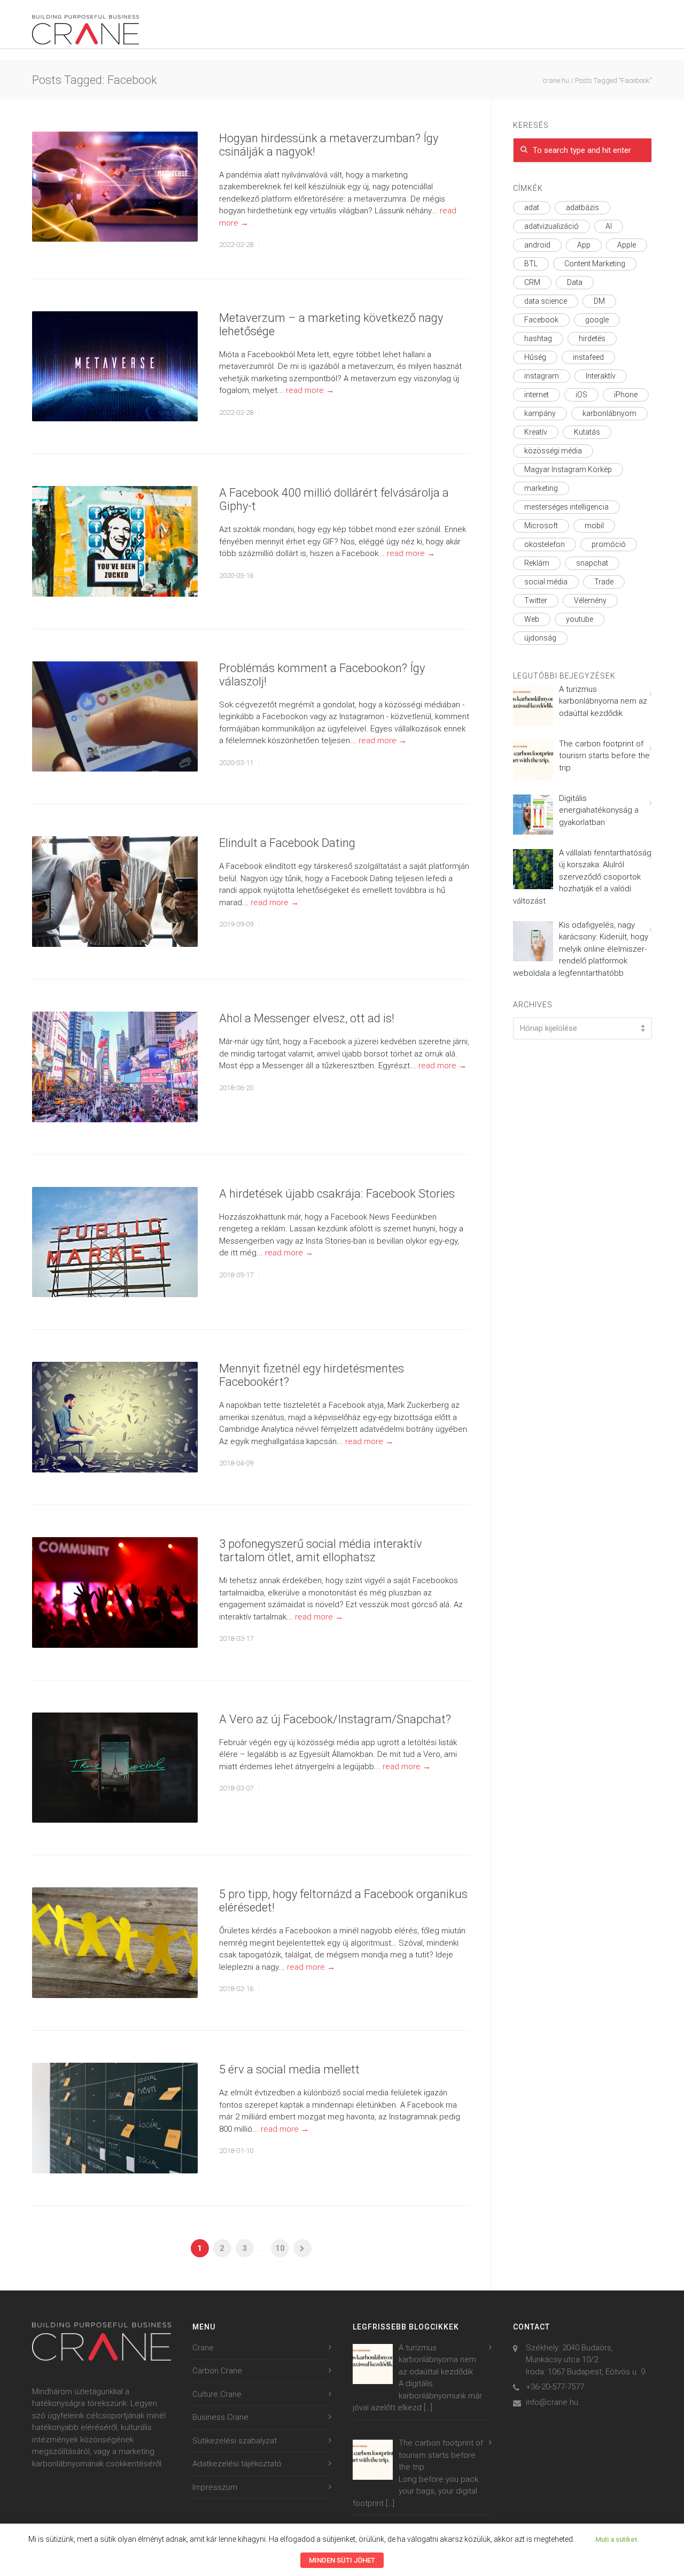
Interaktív (601, 376)
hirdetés (592, 338)
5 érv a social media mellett (289, 2069)
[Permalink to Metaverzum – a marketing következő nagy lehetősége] (115, 367)
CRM (532, 282)
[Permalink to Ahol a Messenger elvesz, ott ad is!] (115, 1067)
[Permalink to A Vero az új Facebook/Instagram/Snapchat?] (115, 1768)
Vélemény (590, 600)
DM (599, 301)
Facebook (541, 320)
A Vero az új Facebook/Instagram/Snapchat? (335, 1719)
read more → (310, 390)
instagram (542, 376)
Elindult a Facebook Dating (287, 843)
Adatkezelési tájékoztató (237, 2464)
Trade (604, 582)
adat (532, 207)
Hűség (535, 357)
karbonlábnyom (609, 413)
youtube (580, 619)
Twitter (536, 600)
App (584, 245)
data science (546, 301)
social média (546, 582)
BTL (531, 264)
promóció (609, 544)
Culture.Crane (217, 2394)
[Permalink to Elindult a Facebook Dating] (115, 892)
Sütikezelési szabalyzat (235, 2441)
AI (609, 226)
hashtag (538, 338)
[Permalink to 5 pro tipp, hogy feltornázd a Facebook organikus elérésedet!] (115, 1943)
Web (532, 619)
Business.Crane (220, 2417)
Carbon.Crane (217, 2371)
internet (537, 395)
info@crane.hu (552, 2402)
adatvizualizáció (551, 226)
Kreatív (536, 432)
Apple (627, 245)
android (537, 245)
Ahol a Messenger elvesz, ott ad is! (307, 1018)
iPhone (626, 395)
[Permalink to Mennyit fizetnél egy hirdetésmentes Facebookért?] (115, 1417)
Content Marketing (595, 264)
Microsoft (541, 526)
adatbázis (582, 207)
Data (575, 282)
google (597, 320)
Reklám (537, 563)
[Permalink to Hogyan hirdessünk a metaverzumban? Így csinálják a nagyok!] (115, 187)
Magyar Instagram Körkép (568, 469)
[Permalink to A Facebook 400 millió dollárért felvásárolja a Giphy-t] (115, 541)
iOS (581, 395)
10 (280, 2248)
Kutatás (587, 432)
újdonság (540, 638)
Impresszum (215, 2487)
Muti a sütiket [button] (616, 2539)
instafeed (588, 357)
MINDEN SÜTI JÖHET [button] (342, 2560)
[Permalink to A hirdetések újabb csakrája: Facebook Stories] (115, 1242)
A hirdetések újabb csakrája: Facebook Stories (337, 1194)
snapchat (592, 563)
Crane (203, 2348)
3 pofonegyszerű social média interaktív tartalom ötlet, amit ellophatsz (321, 1551)
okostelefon (545, 544)
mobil (594, 526)
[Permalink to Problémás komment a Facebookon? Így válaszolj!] (115, 717)
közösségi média (553, 451)
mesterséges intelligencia (566, 507)
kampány (540, 413)
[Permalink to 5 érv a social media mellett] (115, 2118)
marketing (541, 488)
